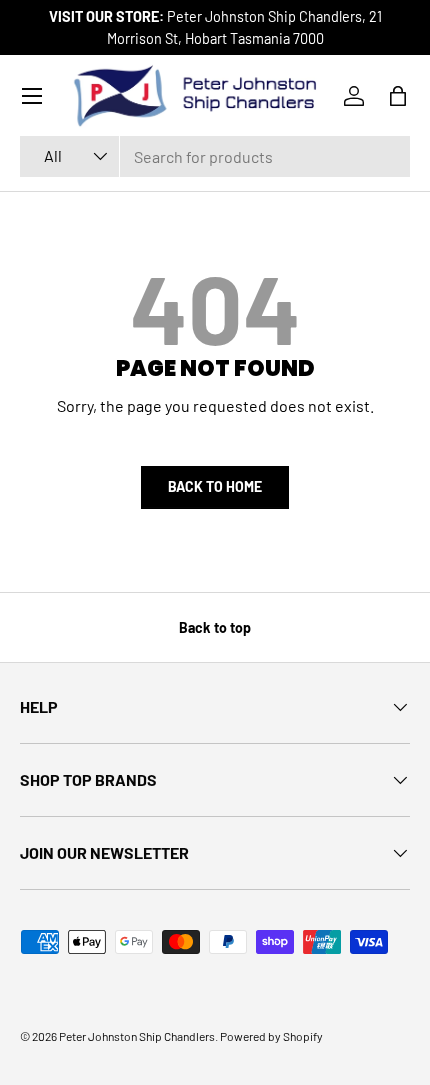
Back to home (215, 486)
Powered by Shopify (271, 1036)
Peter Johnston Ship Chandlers (137, 1036)
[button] (398, 96)
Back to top (215, 627)
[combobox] (215, 156)
